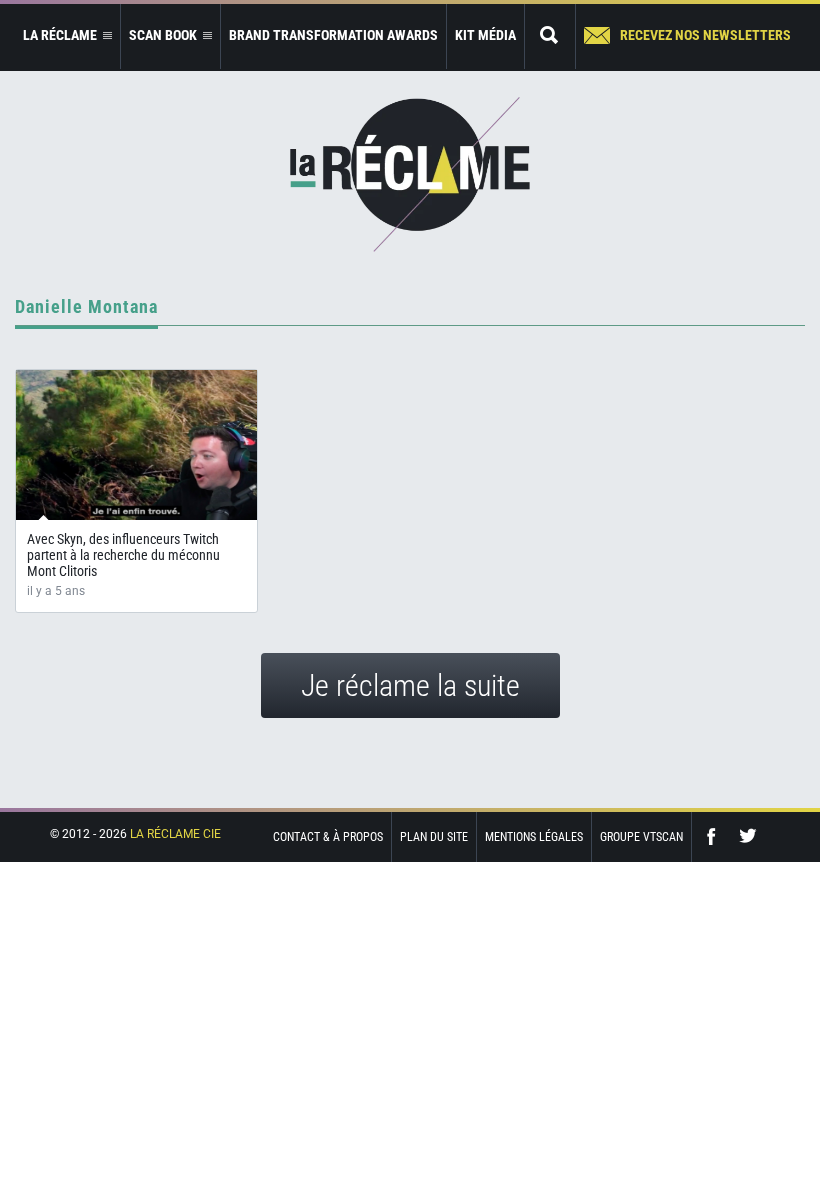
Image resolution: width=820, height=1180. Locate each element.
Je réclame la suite (410, 685)
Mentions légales (534, 837)
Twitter (748, 836)
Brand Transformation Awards (333, 35)
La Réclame (410, 174)
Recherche (550, 36)
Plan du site (434, 837)
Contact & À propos (328, 837)
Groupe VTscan (641, 837)
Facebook (716, 836)
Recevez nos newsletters (705, 35)
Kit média (485, 35)
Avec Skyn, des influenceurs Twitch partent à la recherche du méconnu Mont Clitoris (123, 555)
